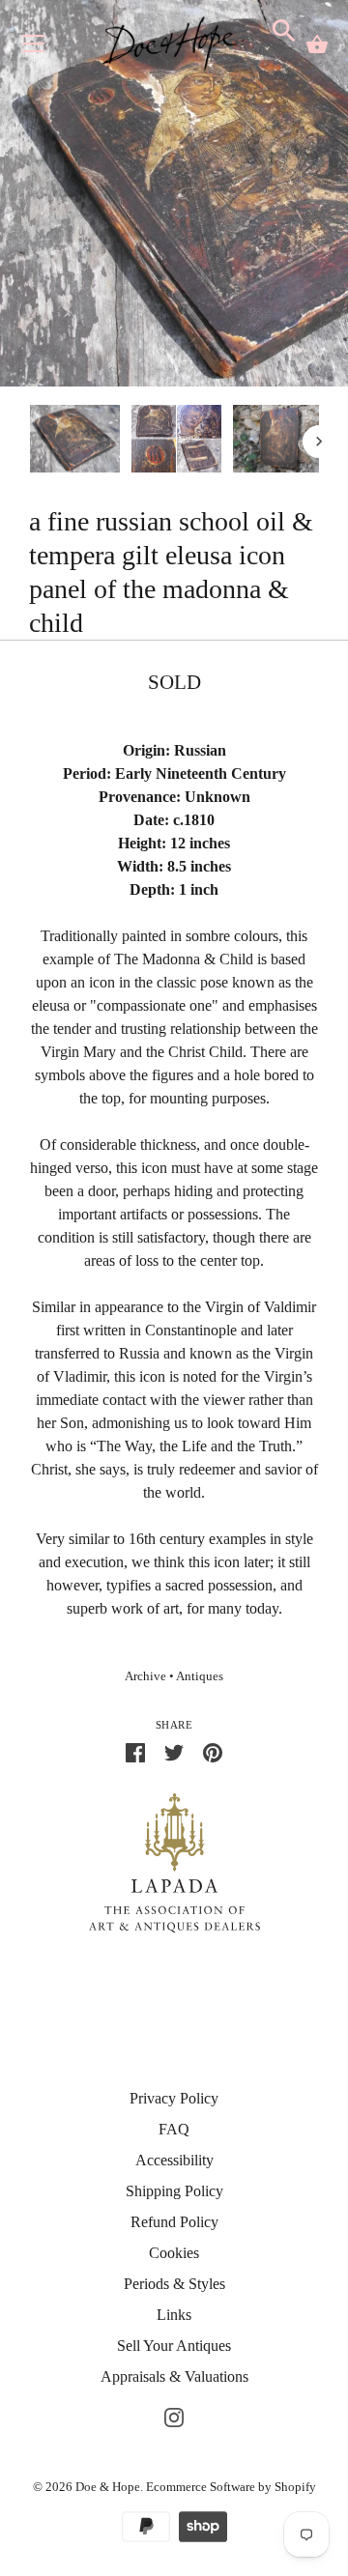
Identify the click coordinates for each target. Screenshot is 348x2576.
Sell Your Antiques (174, 2346)
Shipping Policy (174, 2191)
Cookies (174, 2253)
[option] (75, 442)
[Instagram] (174, 2415)
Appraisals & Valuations (174, 2376)
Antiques (200, 1676)
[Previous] (29, 442)
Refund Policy (174, 2222)
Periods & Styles (174, 2284)
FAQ (174, 2129)
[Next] (319, 442)
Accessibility (174, 2160)
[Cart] (317, 44)
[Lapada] (174, 1861)
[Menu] (34, 48)
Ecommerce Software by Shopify (231, 2487)
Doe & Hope (108, 2487)
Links (174, 2315)
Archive (145, 1676)
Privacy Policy (174, 2098)
